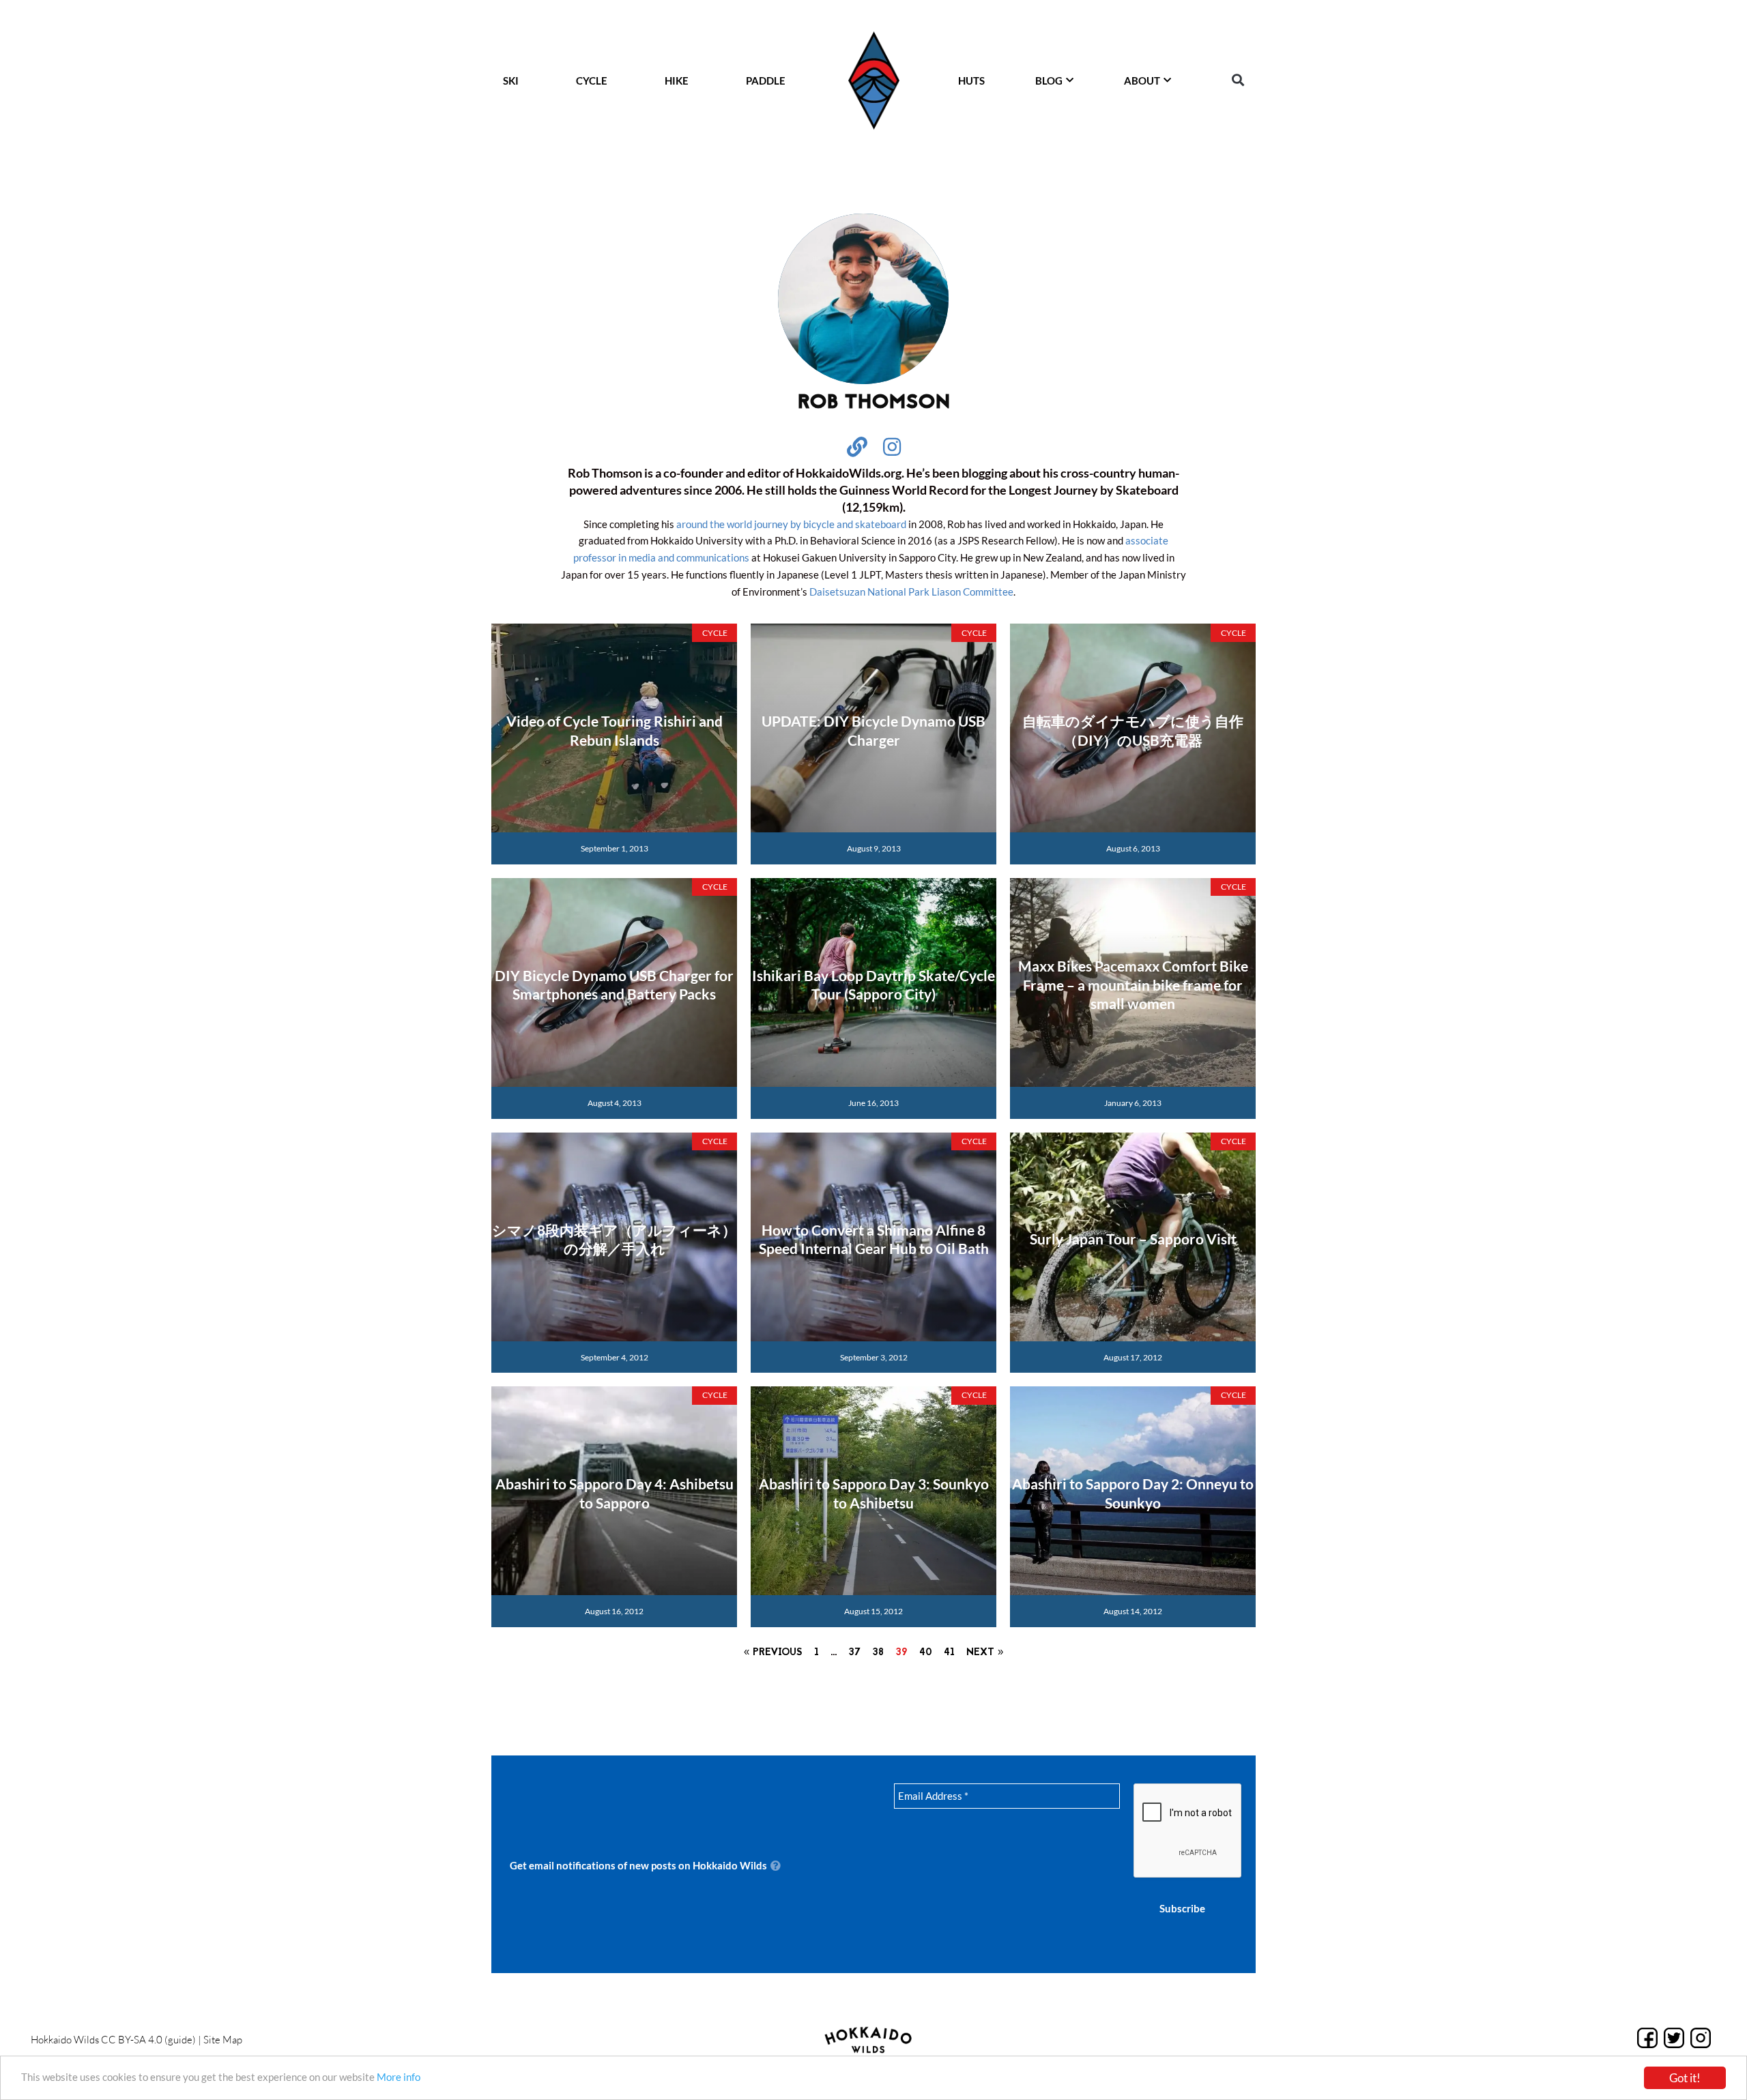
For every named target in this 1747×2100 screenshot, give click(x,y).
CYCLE (592, 81)
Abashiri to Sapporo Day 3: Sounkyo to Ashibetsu (874, 1493)
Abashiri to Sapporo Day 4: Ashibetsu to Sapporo (615, 1493)
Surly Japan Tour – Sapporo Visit (1133, 1239)
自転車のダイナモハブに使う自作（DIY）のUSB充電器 (1133, 730)
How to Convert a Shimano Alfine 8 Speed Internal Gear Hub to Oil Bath (874, 1239)
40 (926, 1653)
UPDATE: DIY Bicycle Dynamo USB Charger (873, 730)
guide (180, 2040)
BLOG (1049, 81)
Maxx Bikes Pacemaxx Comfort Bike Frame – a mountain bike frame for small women (1133, 985)
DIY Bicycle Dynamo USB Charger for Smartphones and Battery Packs (614, 985)
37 (854, 1653)
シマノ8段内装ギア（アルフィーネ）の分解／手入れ (614, 1239)
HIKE (677, 81)
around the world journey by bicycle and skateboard (791, 524)
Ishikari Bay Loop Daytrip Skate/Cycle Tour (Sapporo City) (873, 985)
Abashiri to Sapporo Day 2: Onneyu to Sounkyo (1133, 1493)
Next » (985, 1653)
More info (399, 2077)
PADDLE (766, 81)
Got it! (1685, 2078)
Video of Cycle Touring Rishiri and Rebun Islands (615, 730)
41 (949, 1653)
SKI (511, 81)
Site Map (223, 2040)
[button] (1238, 80)
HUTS (971, 81)
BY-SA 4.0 (140, 2040)
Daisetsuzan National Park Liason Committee (911, 592)
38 (878, 1653)
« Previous (773, 1653)
